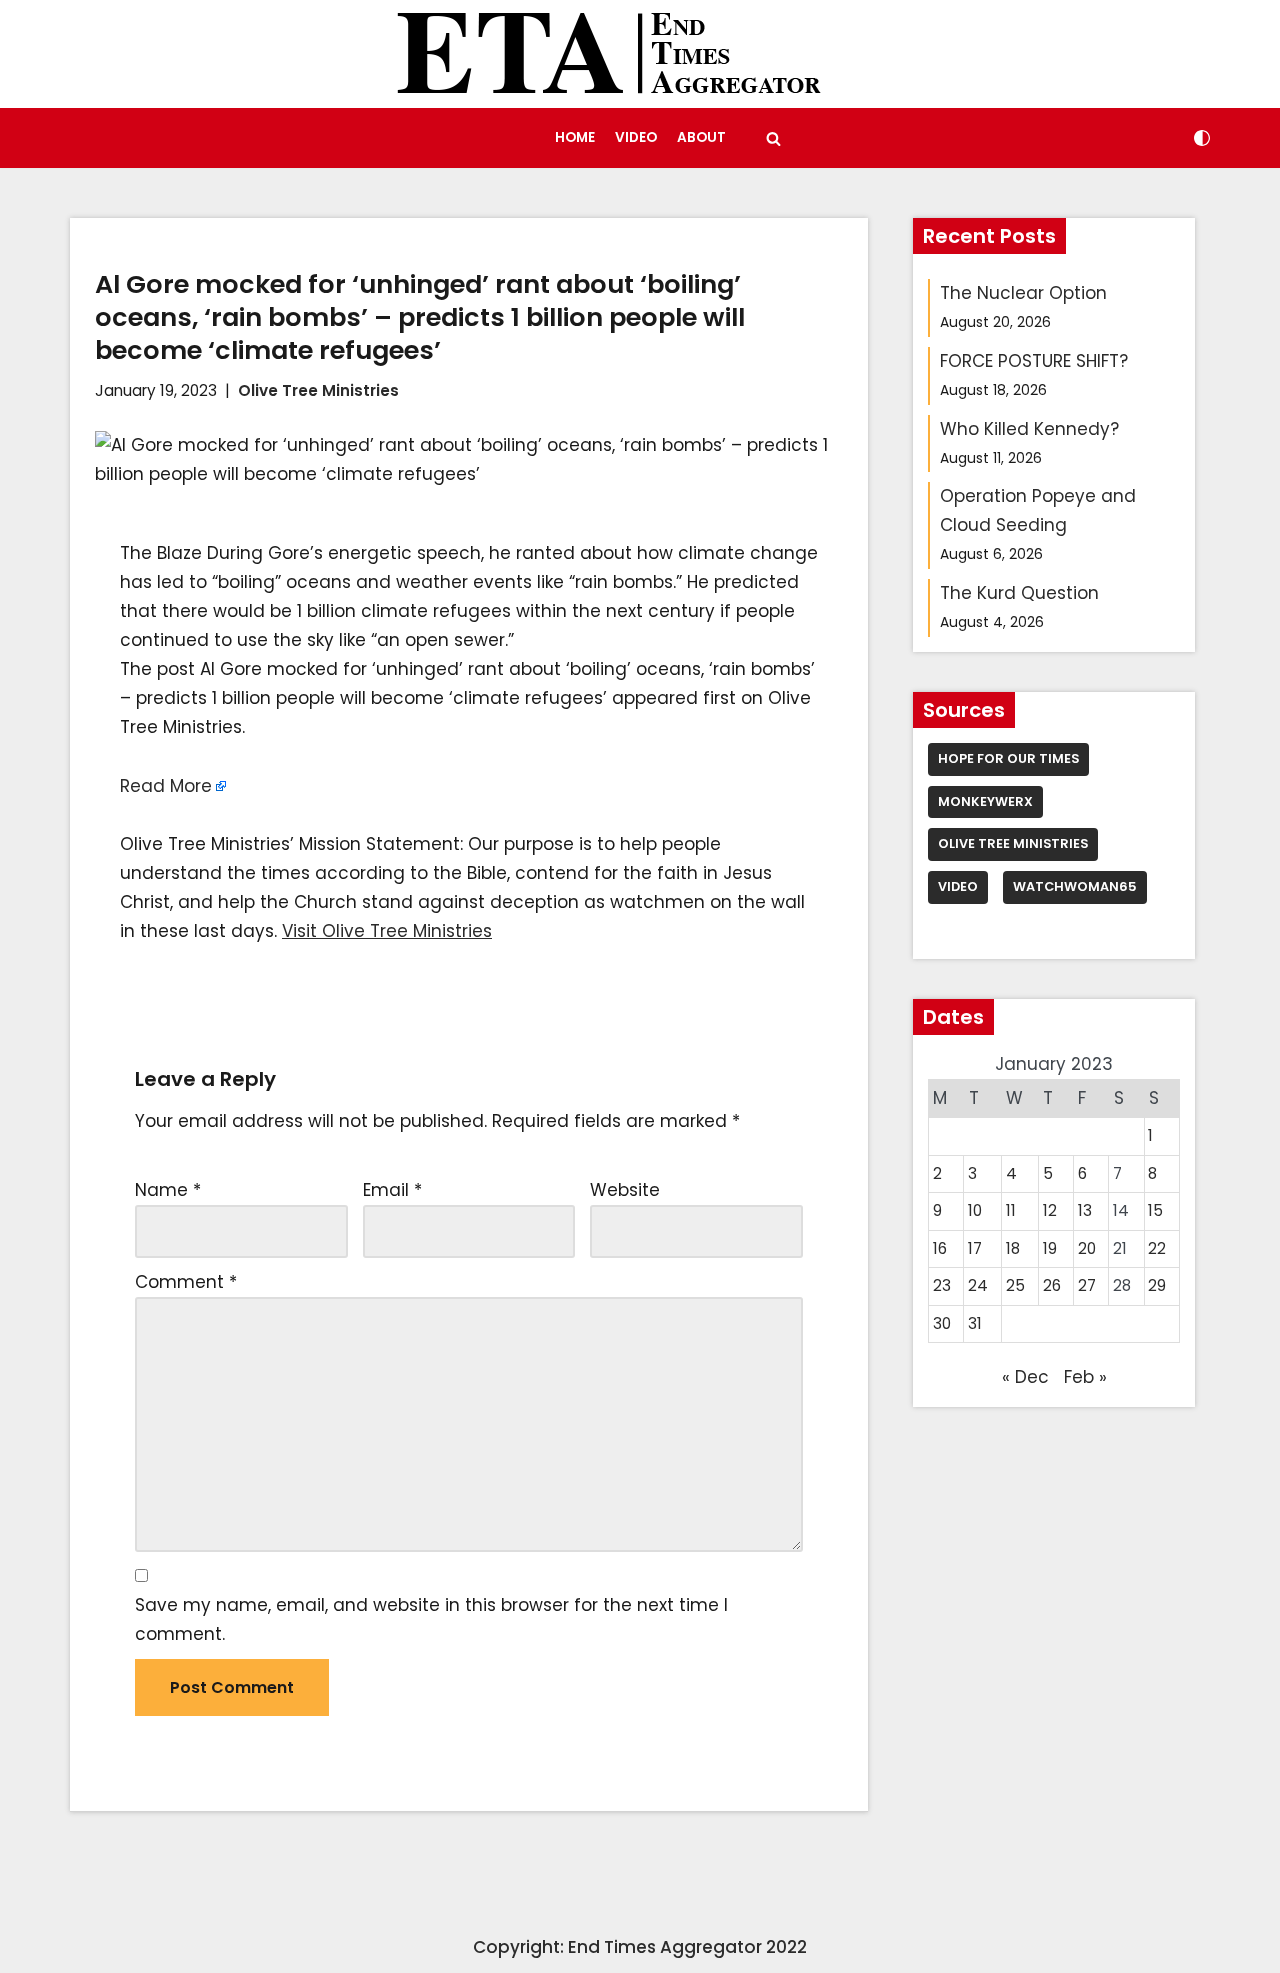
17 (975, 1248)
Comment (186, 1282)
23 (942, 1285)
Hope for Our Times (1008, 758)
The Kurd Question (1019, 593)
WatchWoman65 (1075, 886)
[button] (773, 138)
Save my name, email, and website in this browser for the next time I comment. (431, 1619)
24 (978, 1285)
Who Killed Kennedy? (1029, 429)
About (701, 137)
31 (975, 1323)
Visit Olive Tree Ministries (387, 931)
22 (1157, 1248)
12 (1050, 1210)
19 (1050, 1248)
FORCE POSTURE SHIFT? (1034, 361)
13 (1085, 1210)
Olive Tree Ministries (318, 390)
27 (1087, 1285)
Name (168, 1190)
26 (1052, 1285)
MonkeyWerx (985, 801)
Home (575, 137)
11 (1011, 1210)
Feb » (1085, 1377)
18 (1013, 1248)
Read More (166, 786)
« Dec (1025, 1377)
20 (1087, 1248)
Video (636, 137)
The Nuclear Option (1023, 293)
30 (942, 1323)
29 (1157, 1285)
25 (1015, 1285)
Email (392, 1190)
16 (940, 1248)
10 (975, 1210)
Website (625, 1190)
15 (1155, 1210)
